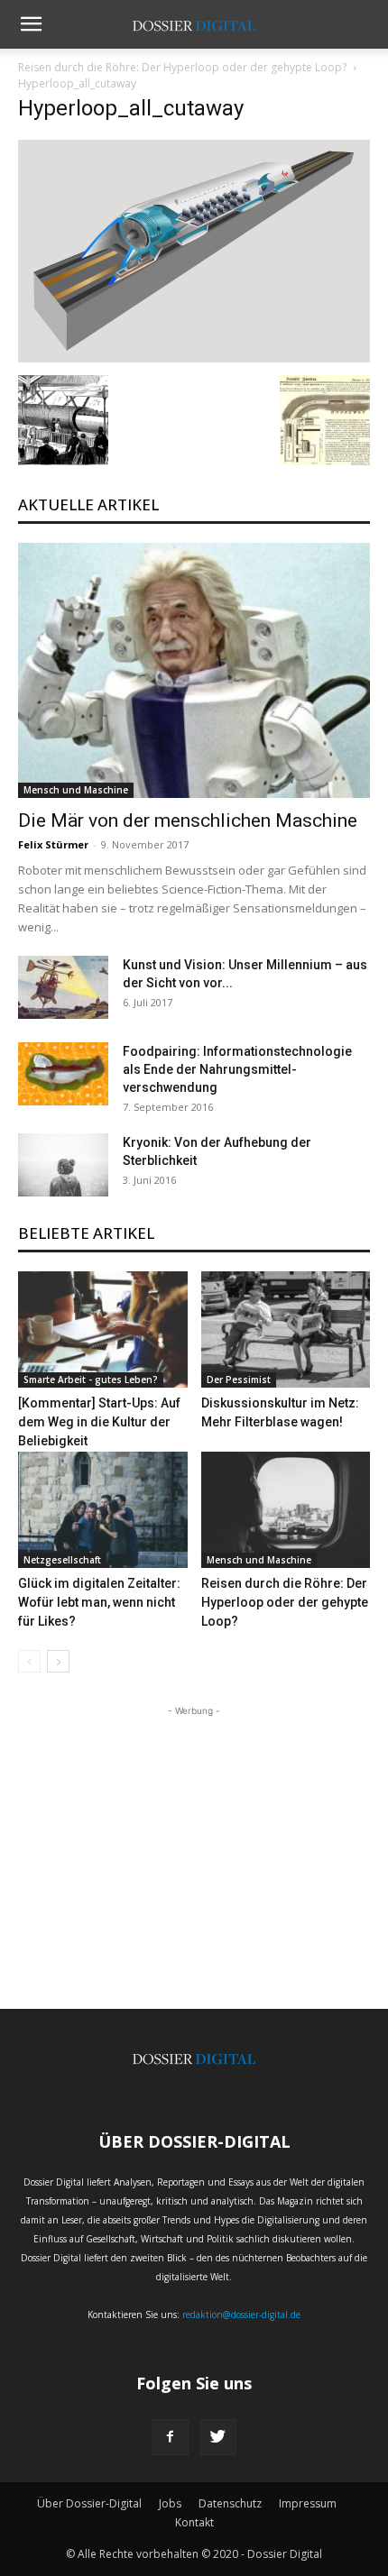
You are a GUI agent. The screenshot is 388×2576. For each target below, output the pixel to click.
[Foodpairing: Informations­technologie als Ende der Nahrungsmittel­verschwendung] (63, 1074)
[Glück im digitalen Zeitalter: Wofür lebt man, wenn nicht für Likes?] (103, 1510)
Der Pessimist (239, 1380)
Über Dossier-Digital (89, 2503)
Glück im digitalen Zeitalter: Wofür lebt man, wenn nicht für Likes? (99, 1602)
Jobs (170, 2503)
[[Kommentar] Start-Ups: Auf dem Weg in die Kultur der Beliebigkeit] (103, 1329)
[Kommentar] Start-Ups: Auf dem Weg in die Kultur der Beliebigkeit (99, 1422)
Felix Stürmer (53, 844)
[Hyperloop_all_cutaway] (194, 357)
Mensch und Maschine (76, 790)
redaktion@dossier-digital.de (241, 2315)
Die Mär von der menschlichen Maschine (188, 820)
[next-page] (58, 1661)
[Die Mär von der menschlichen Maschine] (194, 670)
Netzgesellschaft (62, 1560)
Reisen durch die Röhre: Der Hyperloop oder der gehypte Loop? (182, 67)
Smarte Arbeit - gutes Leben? (91, 1380)
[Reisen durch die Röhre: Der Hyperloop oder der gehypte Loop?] (286, 1510)
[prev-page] (29, 1661)
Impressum (308, 2503)
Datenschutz (230, 2503)
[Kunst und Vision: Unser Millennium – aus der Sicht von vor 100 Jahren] (63, 987)
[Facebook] (171, 2437)
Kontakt (194, 2522)
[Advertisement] (194, 1833)
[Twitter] (218, 2437)
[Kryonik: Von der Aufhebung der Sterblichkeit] (63, 1165)
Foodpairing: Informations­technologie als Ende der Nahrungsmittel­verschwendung (237, 1069)
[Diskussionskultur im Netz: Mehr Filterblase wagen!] (286, 1329)
